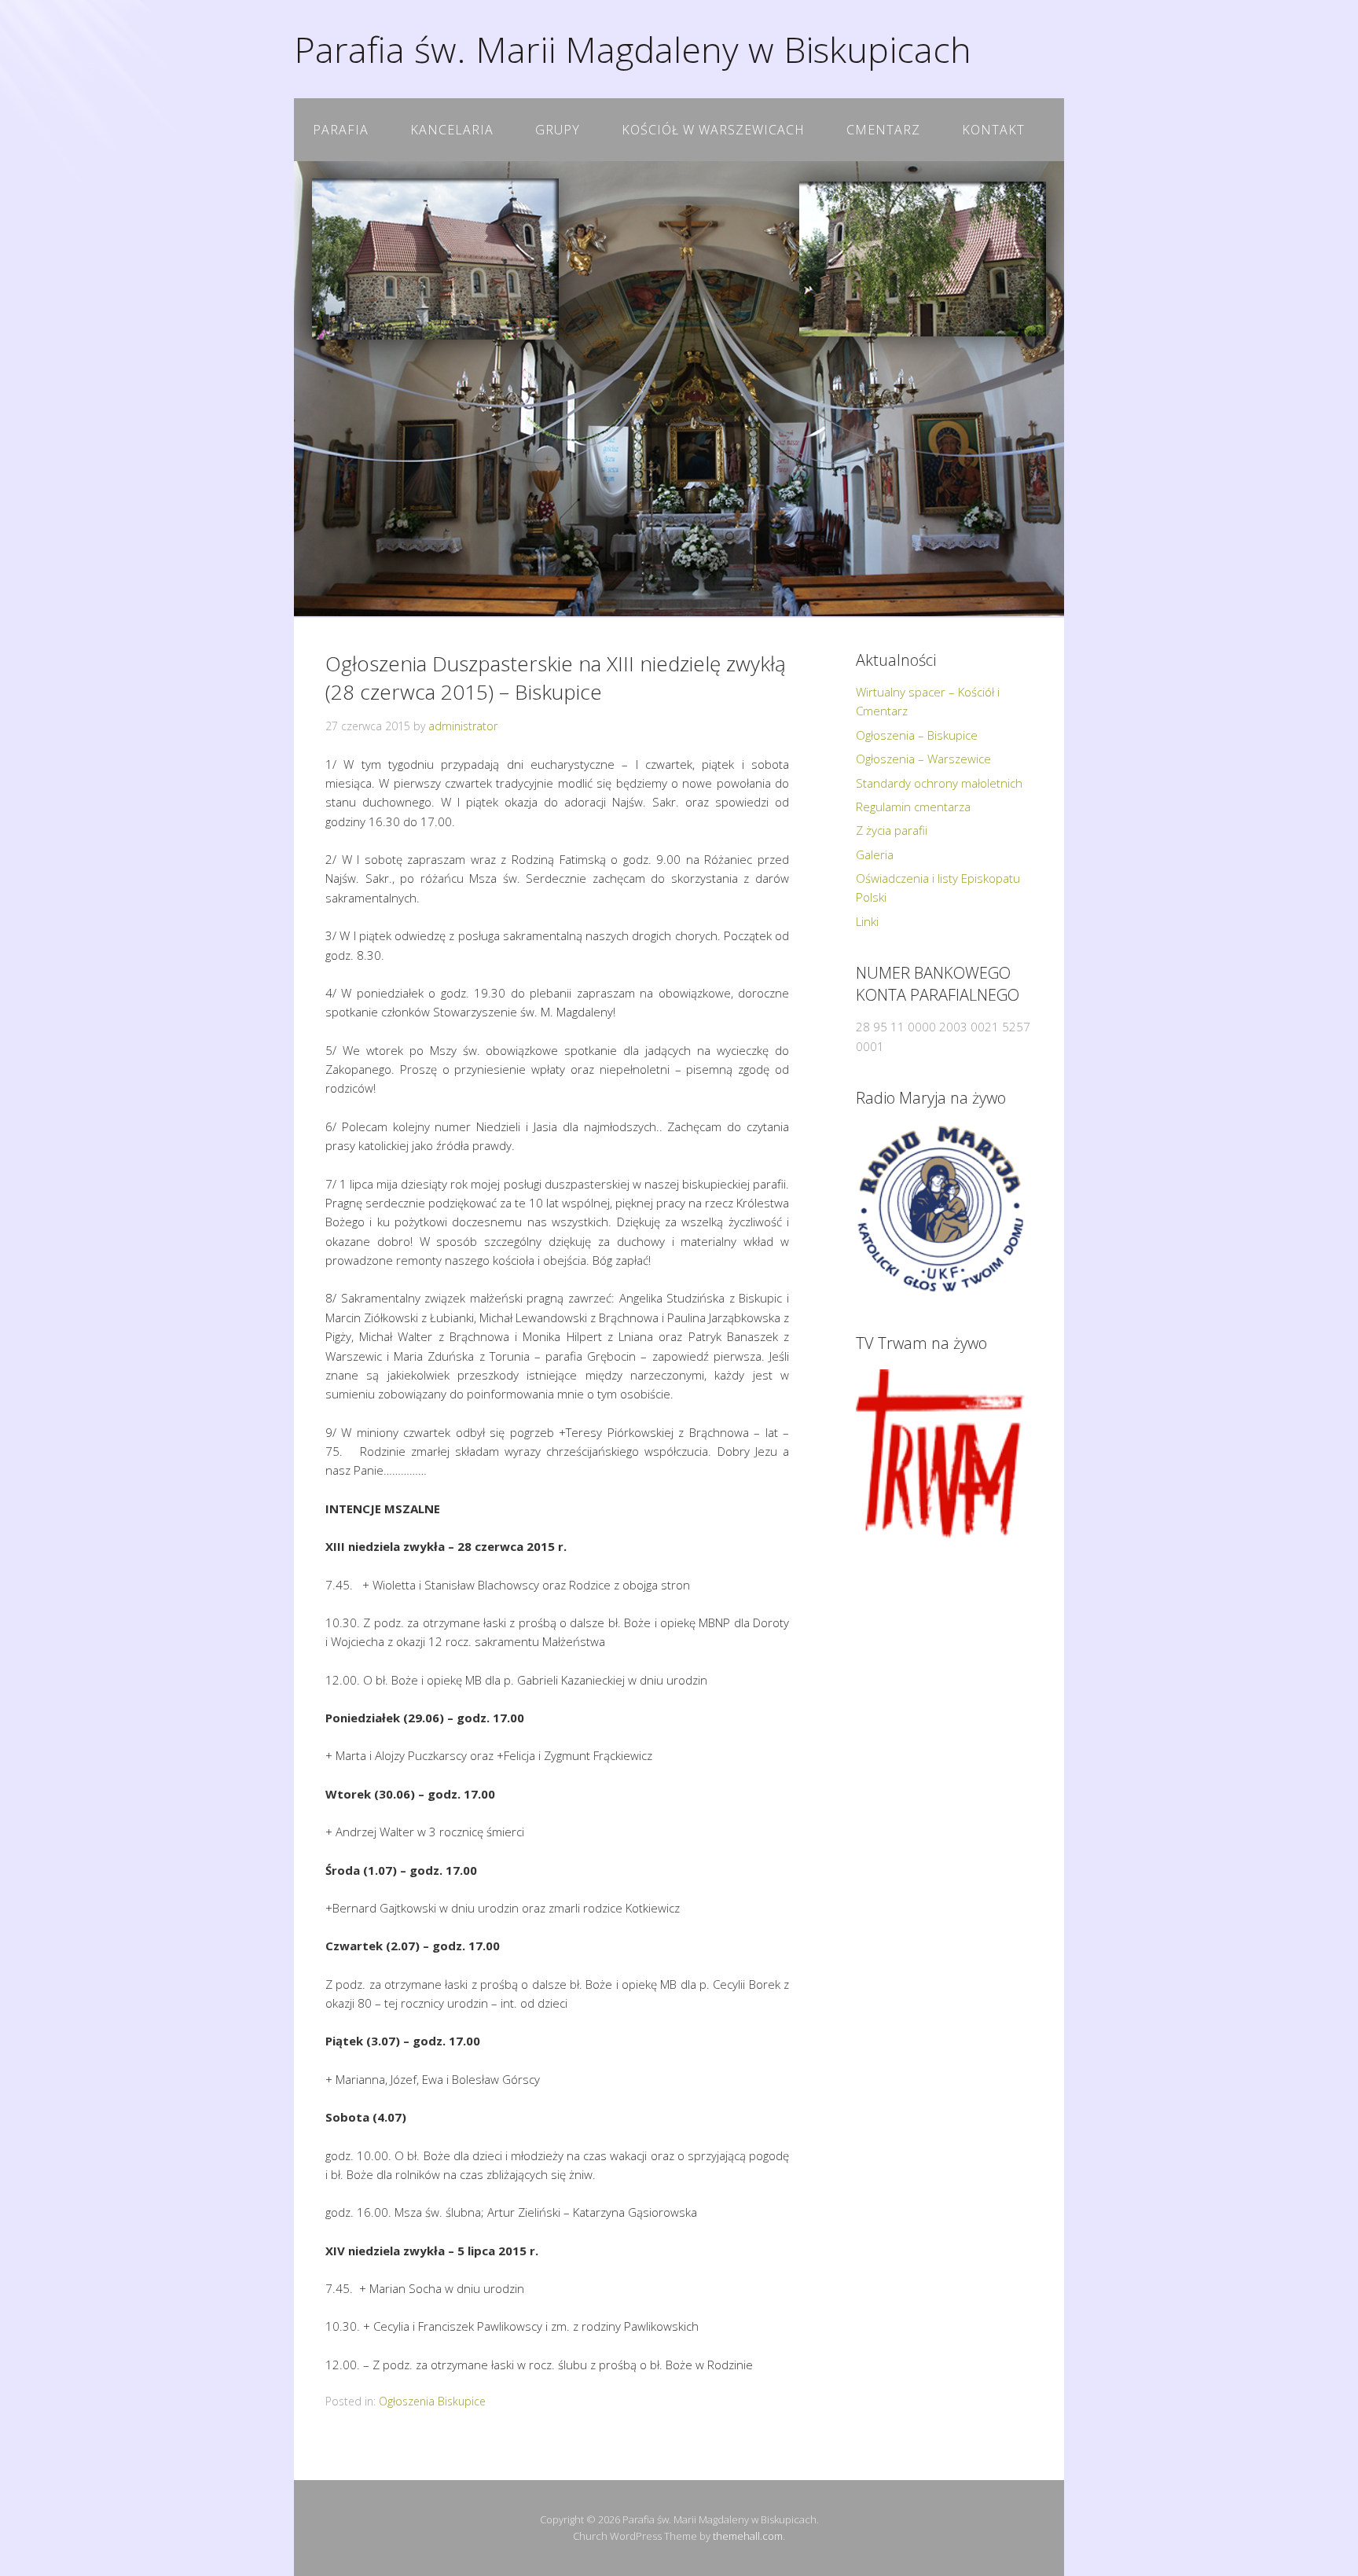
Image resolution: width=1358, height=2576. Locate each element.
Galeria (875, 854)
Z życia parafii (892, 830)
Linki (867, 921)
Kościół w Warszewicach (713, 130)
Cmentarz (883, 130)
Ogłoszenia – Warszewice (923, 759)
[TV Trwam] (940, 1454)
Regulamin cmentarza (913, 807)
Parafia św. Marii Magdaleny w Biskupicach (633, 49)
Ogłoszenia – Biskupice (917, 735)
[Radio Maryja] (940, 1209)
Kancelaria (452, 130)
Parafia (341, 130)
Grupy (558, 130)
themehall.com (748, 2536)
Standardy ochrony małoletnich (939, 783)
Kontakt (993, 130)
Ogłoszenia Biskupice (432, 2401)
